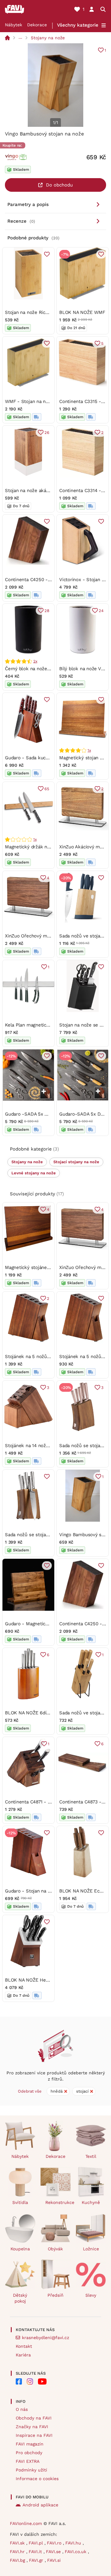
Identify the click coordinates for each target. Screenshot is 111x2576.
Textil (91, 2156)
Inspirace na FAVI (34, 2435)
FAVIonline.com (26, 2523)
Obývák (55, 2249)
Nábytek (14, 25)
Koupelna (20, 2249)
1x (89, 750)
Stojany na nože (48, 38)
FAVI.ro (55, 2543)
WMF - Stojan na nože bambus (39, 401)
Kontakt (24, 2346)
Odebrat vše (30, 2091)
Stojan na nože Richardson (34, 312)
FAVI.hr (18, 2552)
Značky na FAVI (32, 2427)
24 (101, 611)
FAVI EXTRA (28, 2461)
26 (47, 433)
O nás (22, 2409)
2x (35, 661)
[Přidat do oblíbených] (47, 254)
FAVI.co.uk (76, 2552)
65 (47, 789)
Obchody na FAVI (34, 2418)
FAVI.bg (18, 2560)
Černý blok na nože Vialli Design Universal (51, 669)
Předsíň (55, 2295)
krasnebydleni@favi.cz (45, 2338)
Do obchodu (59, 185)
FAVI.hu (74, 2543)
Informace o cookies (37, 2479)
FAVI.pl (37, 2543)
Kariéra (23, 2355)
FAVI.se (54, 2552)
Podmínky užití (31, 2470)
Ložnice (91, 2249)
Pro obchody (29, 2453)
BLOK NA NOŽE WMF (82, 312)
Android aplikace (40, 2505)
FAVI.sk (18, 2543)
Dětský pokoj (20, 2298)
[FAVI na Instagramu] (30, 2381)
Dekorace (37, 25)
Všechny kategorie (78, 25)
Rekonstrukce (58, 2202)
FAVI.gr (37, 2560)
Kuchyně (91, 2202)
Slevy (91, 2295)
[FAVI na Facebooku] (19, 2381)
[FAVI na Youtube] (42, 2381)
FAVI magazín (30, 2444)
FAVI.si (54, 2560)
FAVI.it (36, 2552)
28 (47, 611)
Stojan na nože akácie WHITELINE (42, 491)
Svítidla (20, 2202)
